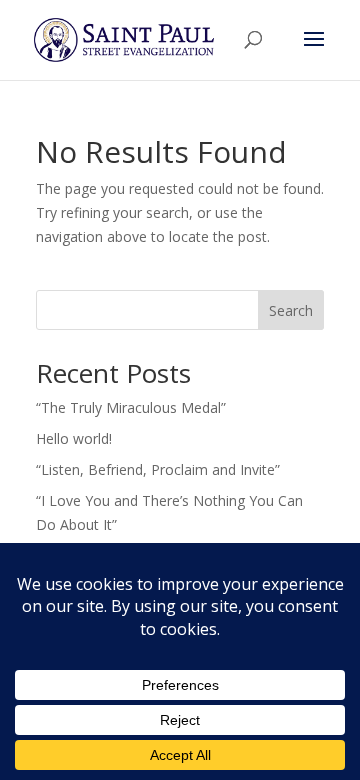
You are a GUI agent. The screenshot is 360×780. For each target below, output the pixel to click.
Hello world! (74, 438)
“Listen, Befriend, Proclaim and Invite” (158, 469)
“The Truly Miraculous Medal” (131, 407)
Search (291, 310)
